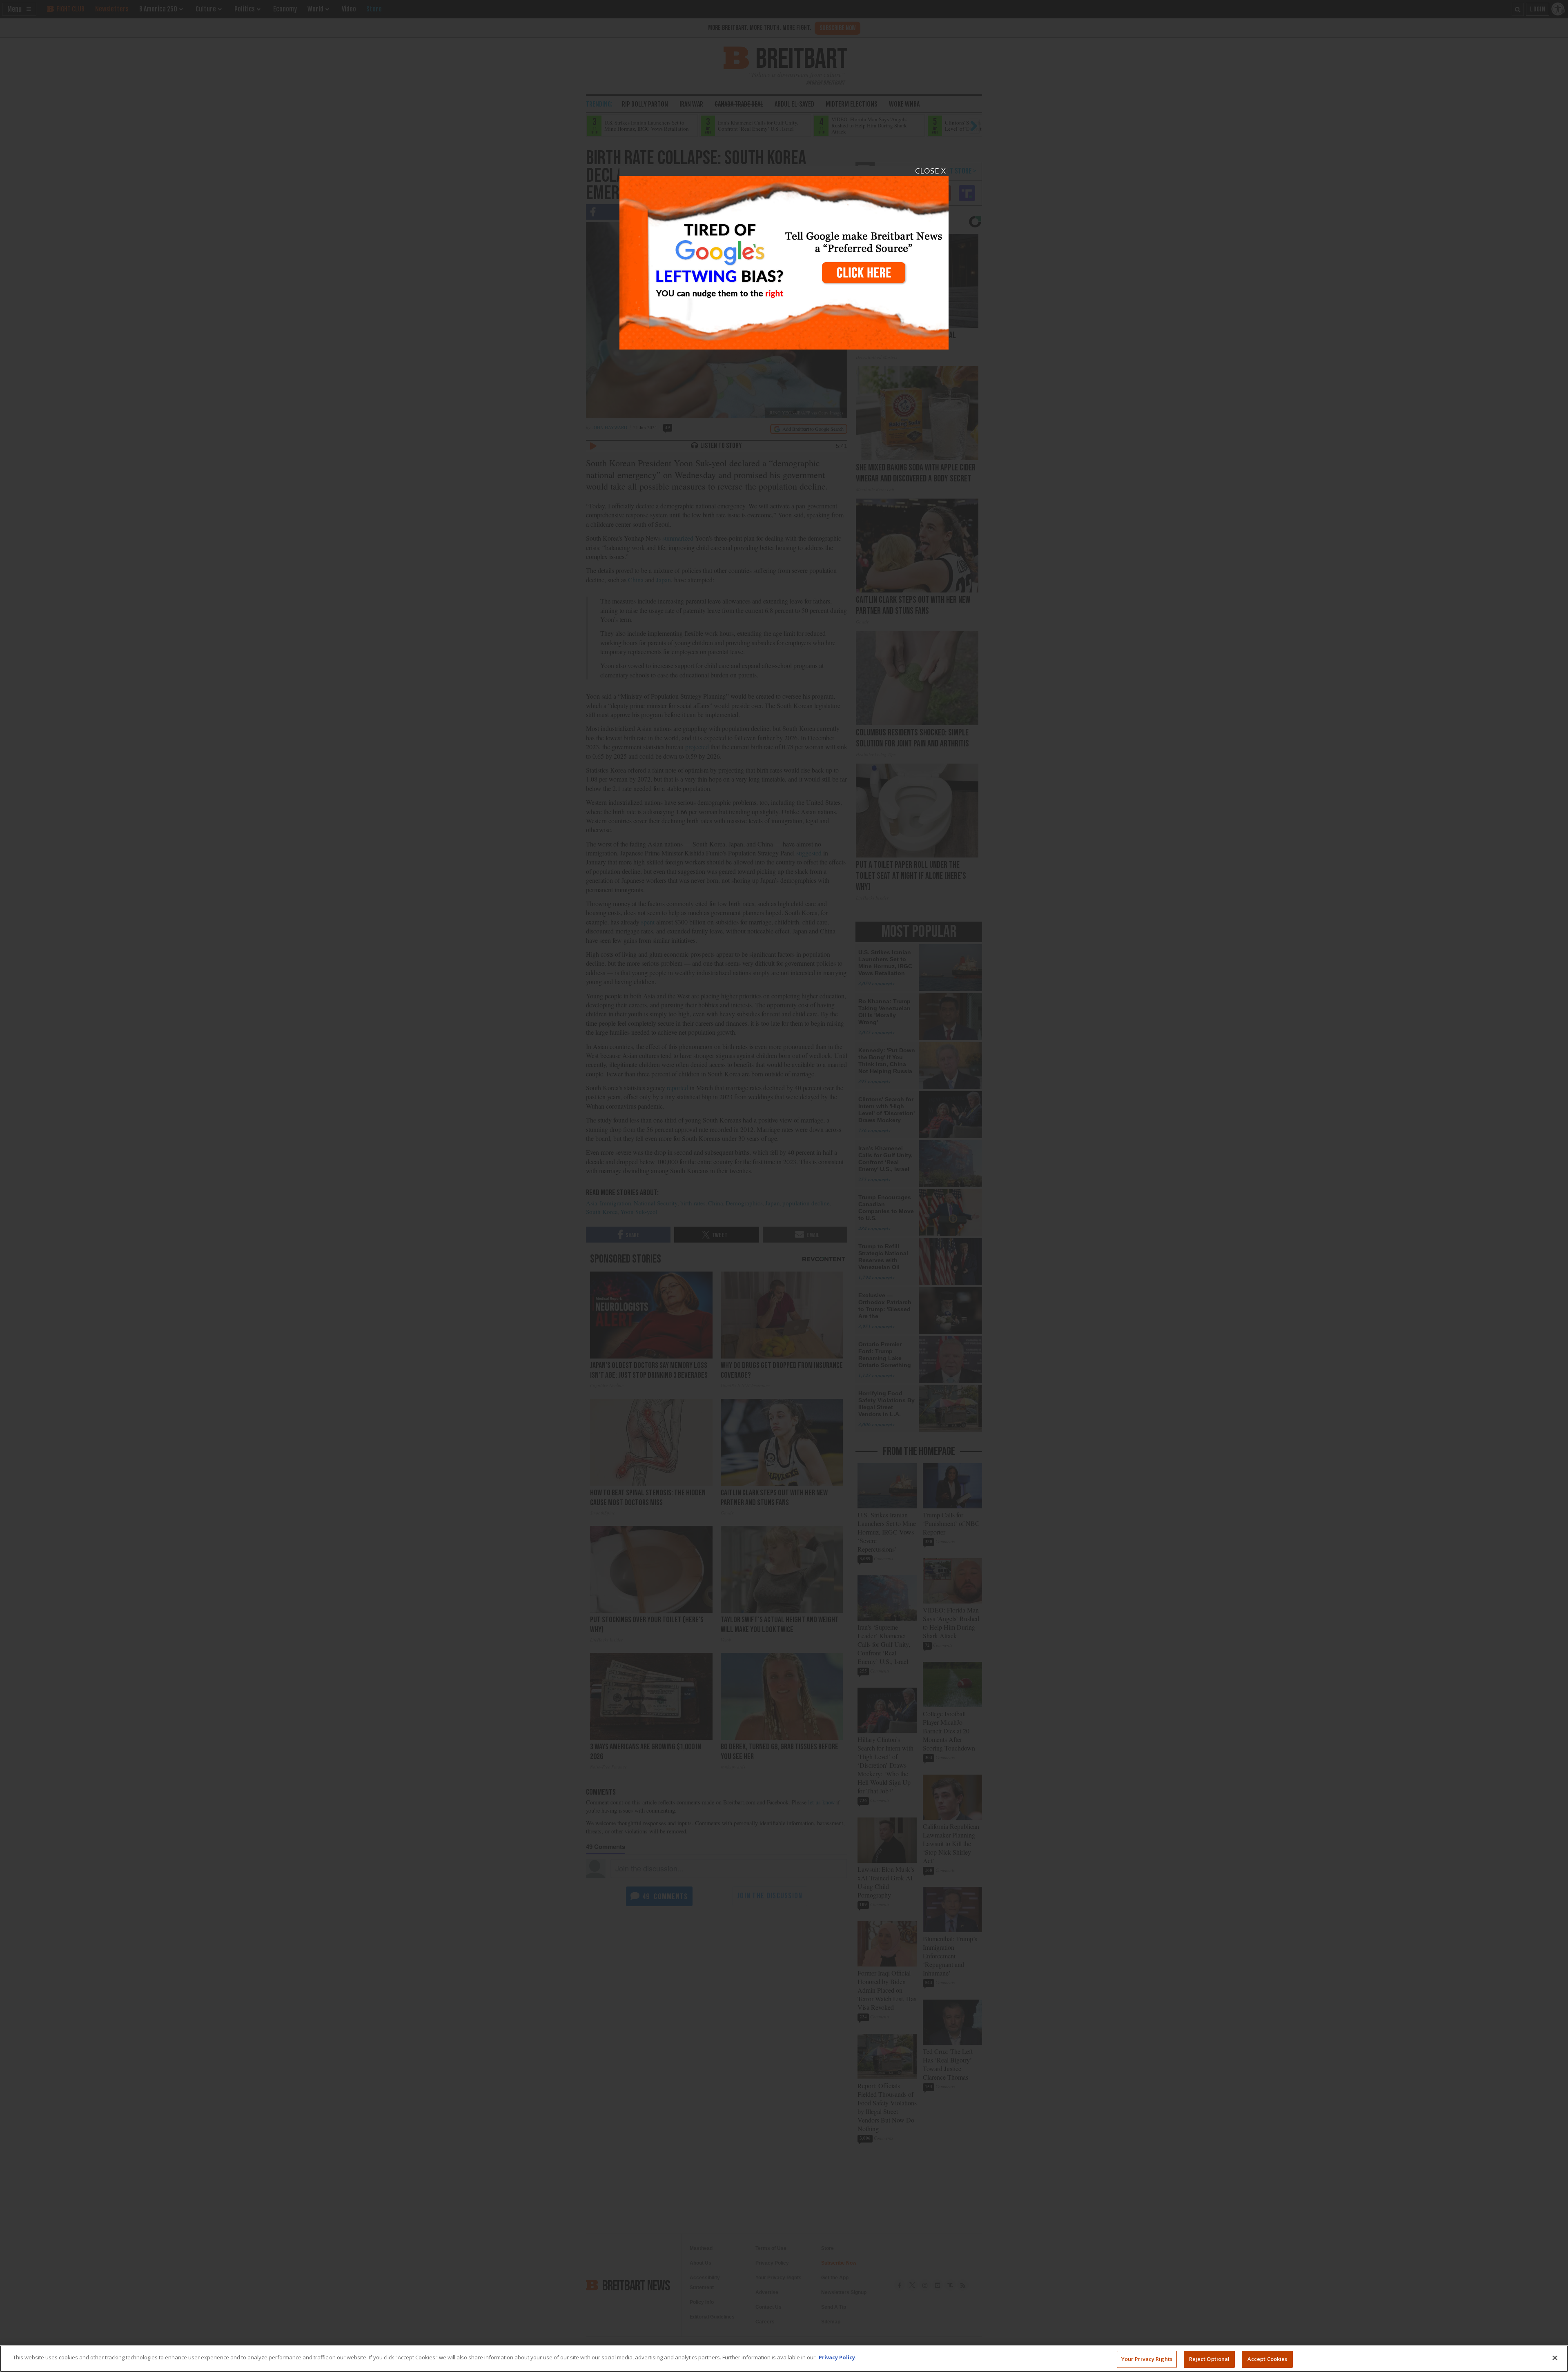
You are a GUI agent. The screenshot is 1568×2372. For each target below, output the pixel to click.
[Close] (1555, 2358)
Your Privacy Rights (1147, 2359)
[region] (784, 2359)
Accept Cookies (1267, 2359)
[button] (784, 1186)
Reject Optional (1209, 2359)
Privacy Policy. (838, 2357)
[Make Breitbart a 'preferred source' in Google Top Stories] (784, 258)
